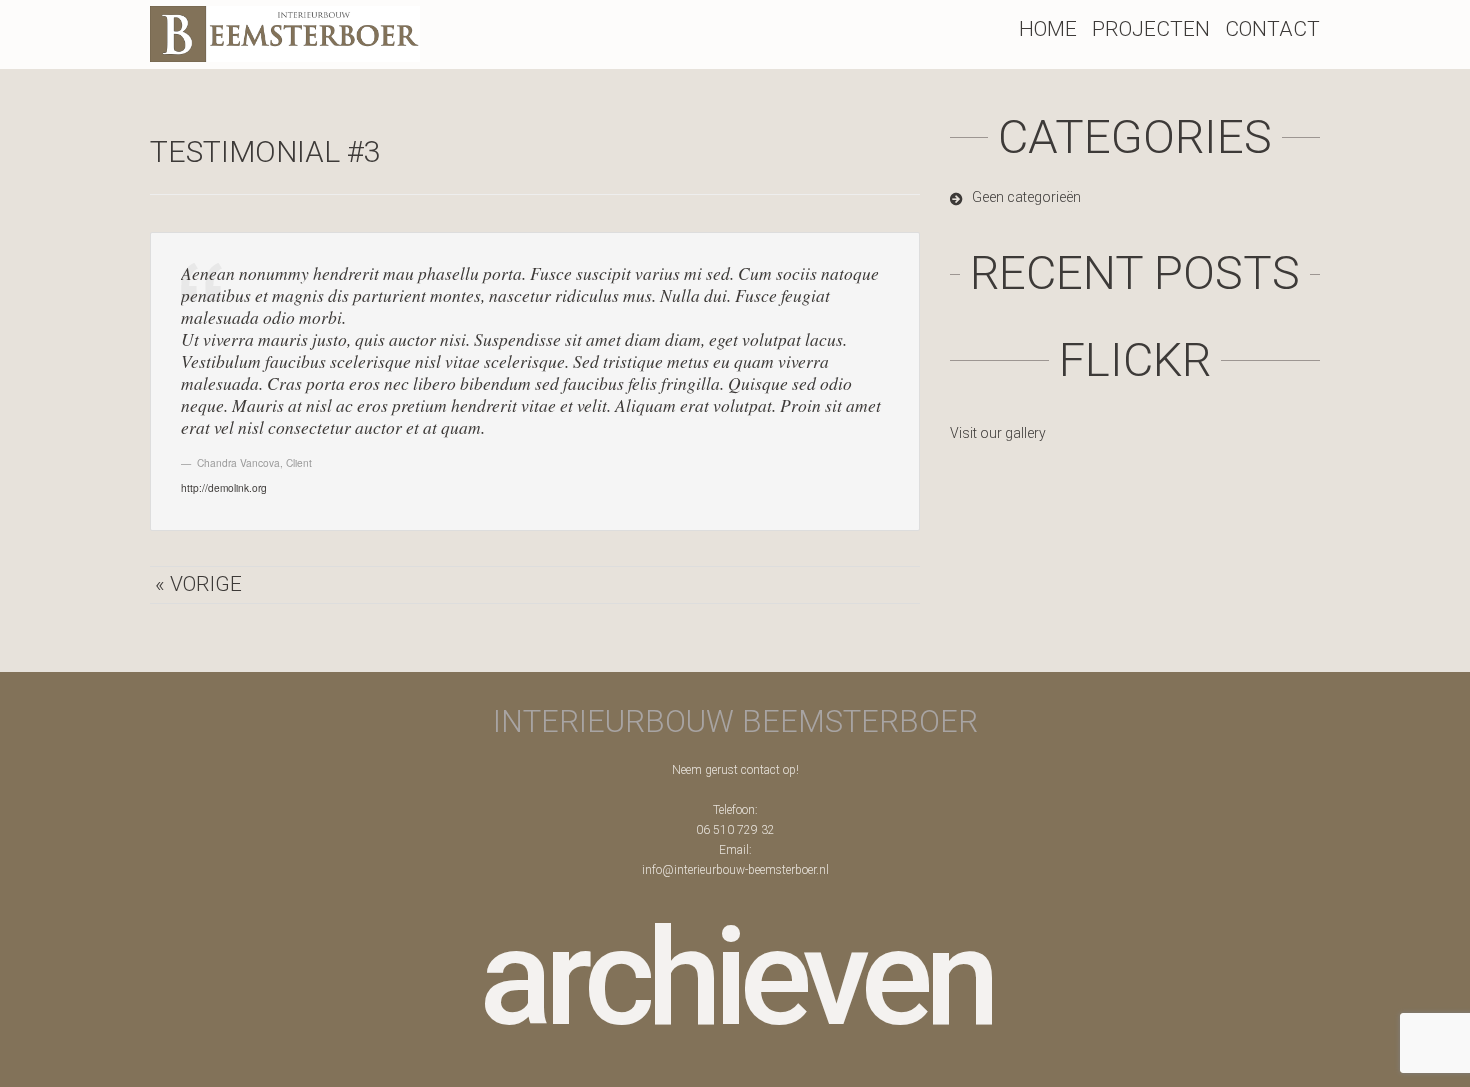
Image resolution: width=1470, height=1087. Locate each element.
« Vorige (198, 584)
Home (1048, 29)
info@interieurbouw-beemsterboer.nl (735, 870)
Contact (1272, 29)
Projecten (1151, 29)
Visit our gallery (998, 433)
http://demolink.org (224, 487)
